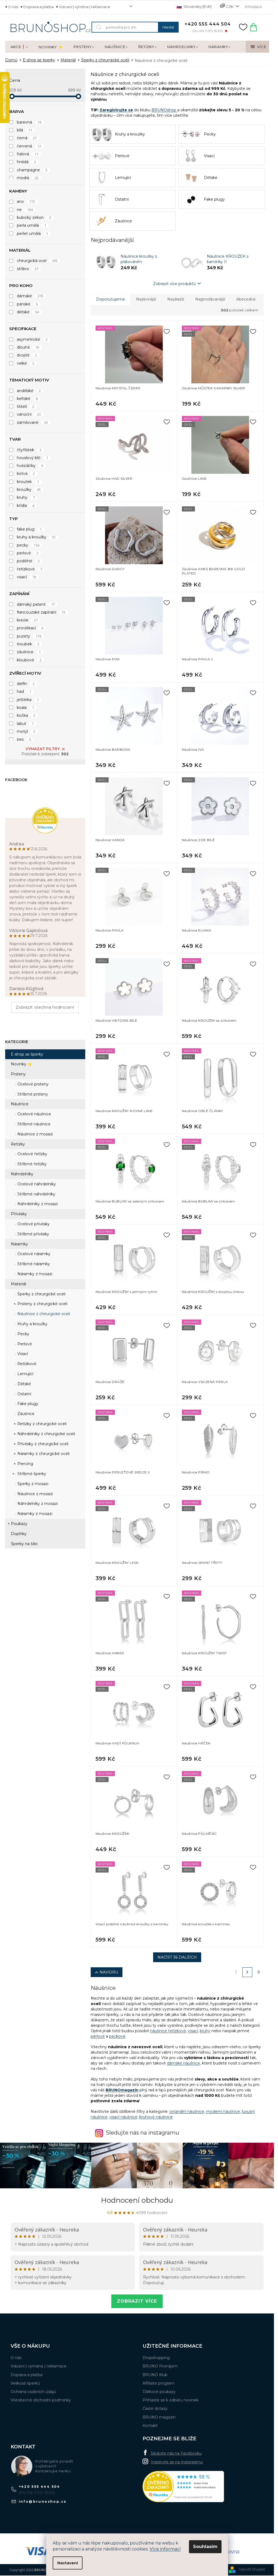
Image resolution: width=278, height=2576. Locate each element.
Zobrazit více (137, 2301)
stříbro (28, 269)
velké (26, 363)
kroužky (29, 490)
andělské (29, 391)
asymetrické (32, 339)
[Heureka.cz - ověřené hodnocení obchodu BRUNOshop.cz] (183, 2487)
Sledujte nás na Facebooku (176, 2453)
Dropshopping (156, 2358)
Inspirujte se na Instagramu (177, 2462)
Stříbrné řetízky (31, 1164)
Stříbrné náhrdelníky (36, 1194)
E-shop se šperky (27, 1054)
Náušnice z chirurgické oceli (43, 1314)
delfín (26, 684)
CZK (230, 7)
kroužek (28, 482)
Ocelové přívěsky (33, 1224)
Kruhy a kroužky (32, 1324)
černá (27, 138)
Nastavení (68, 2563)
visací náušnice (123, 2117)
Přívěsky (19, 1214)
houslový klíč (33, 458)
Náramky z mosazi (34, 1274)
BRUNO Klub (155, 2375)
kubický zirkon (34, 217)
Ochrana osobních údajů (33, 2392)
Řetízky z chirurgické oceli (41, 1424)
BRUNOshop (164, 110)
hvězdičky (30, 466)
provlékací (30, 628)
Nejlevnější (146, 299)
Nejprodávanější (210, 299)
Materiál (18, 1284)
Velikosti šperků (25, 2383)
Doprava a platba (39, 7)
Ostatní (24, 1394)
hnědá (26, 162)
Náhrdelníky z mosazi (37, 1204)
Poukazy (19, 1524)
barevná (29, 122)
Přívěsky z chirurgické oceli (42, 1444)
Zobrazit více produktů (174, 284)
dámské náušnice (184, 2063)
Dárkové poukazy (159, 2392)
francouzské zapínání (41, 612)
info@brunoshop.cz (43, 2501)
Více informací (165, 2549)
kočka (26, 715)
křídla (26, 506)
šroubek (28, 644)
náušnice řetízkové (168, 2031)
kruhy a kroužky (36, 537)
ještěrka (28, 700)
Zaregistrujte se (116, 110)
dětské (28, 312)
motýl (26, 731)
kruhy (26, 497)
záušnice (29, 652)
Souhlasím (205, 2547)
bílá (25, 130)
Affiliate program (158, 2383)
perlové (28, 553)
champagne (32, 170)
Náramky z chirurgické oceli (43, 1454)
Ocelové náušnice (34, 1114)
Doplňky (19, 1534)
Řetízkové (26, 1364)
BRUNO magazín (159, 2417)
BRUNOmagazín (122, 2090)
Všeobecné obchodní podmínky (41, 2400)
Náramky (19, 1244)
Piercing (25, 1464)
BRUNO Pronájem (160, 2366)
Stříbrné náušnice (33, 1124)
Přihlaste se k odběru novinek (170, 2400)
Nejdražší (176, 299)
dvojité (27, 355)
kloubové (29, 660)
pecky (28, 545)
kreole (27, 620)
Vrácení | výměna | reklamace (85, 7)
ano (26, 201)
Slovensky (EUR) (197, 7)
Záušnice (25, 1414)
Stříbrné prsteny (32, 1094)
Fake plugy (27, 1404)
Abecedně (246, 299)
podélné (28, 561)
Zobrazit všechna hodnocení (45, 1007)
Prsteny (18, 1074)
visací (27, 577)
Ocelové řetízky (32, 1154)
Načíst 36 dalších (177, 1957)
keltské (27, 399)
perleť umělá (33, 233)
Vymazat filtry (43, 749)
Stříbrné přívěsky (33, 1234)
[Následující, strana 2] (247, 1972)
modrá (28, 178)
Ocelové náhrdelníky (36, 1184)
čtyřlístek (29, 450)
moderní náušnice (223, 2111)
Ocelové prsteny (32, 1084)
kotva (26, 473)
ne (25, 210)
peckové (117, 2036)
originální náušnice (187, 2111)
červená (29, 146)
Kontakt (150, 2426)
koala (26, 708)
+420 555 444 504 (40, 2487)
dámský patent (36, 604)
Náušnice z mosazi (35, 1134)
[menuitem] (19, 47)
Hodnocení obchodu (137, 2200)
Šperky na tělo (24, 1544)
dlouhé (28, 347)
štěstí (26, 406)
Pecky (23, 1334)
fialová (28, 154)
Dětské (24, 1384)
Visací (22, 1354)
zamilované (32, 422)
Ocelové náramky (33, 1254)
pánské (27, 304)
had (24, 692)
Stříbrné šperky (31, 1474)
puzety (29, 636)
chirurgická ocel (37, 261)
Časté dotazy (155, 2408)
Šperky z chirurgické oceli (41, 1294)
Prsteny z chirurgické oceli (42, 1304)
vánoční (29, 414)
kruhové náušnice (156, 2117)
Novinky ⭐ (21, 1064)
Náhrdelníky (22, 1174)
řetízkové (30, 569)
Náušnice (20, 1104)
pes (24, 739)
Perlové (24, 1344)
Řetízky (18, 1144)
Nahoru (109, 1972)
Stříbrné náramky (33, 1264)
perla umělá (32, 225)
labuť (25, 724)
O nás (13, 7)
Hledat (168, 27)
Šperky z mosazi (32, 1484)
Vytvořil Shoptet (252, 2569)
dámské (30, 296)
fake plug (29, 529)
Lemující (25, 1374)
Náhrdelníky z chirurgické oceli (46, 1434)
